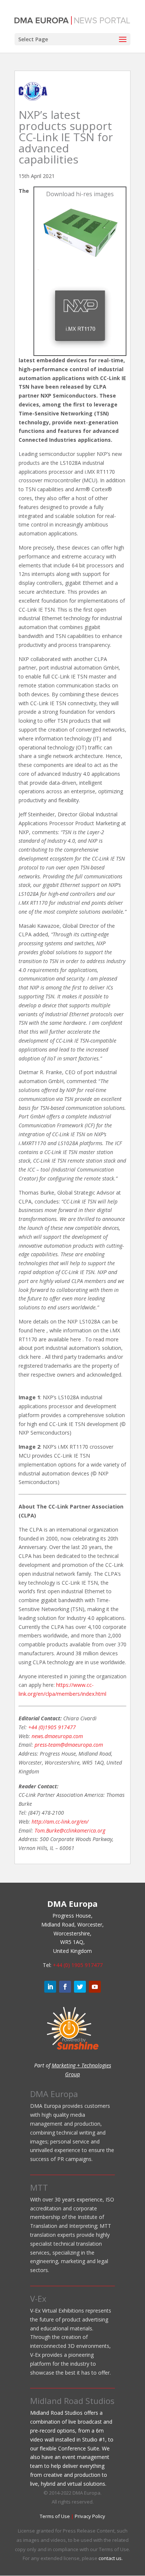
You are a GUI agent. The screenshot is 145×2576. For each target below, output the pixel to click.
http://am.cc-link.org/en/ (60, 1822)
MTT (39, 2187)
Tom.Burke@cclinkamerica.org (70, 1830)
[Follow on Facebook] (65, 1987)
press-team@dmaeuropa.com (69, 1745)
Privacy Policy (90, 2516)
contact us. (111, 2558)
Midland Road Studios (72, 2401)
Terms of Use (55, 2516)
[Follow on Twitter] (80, 1987)
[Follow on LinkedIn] (50, 1987)
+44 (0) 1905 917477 (78, 1965)
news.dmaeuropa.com (57, 1736)
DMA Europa (54, 2094)
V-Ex (38, 2298)
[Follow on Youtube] (95, 1987)
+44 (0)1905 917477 (52, 1727)
